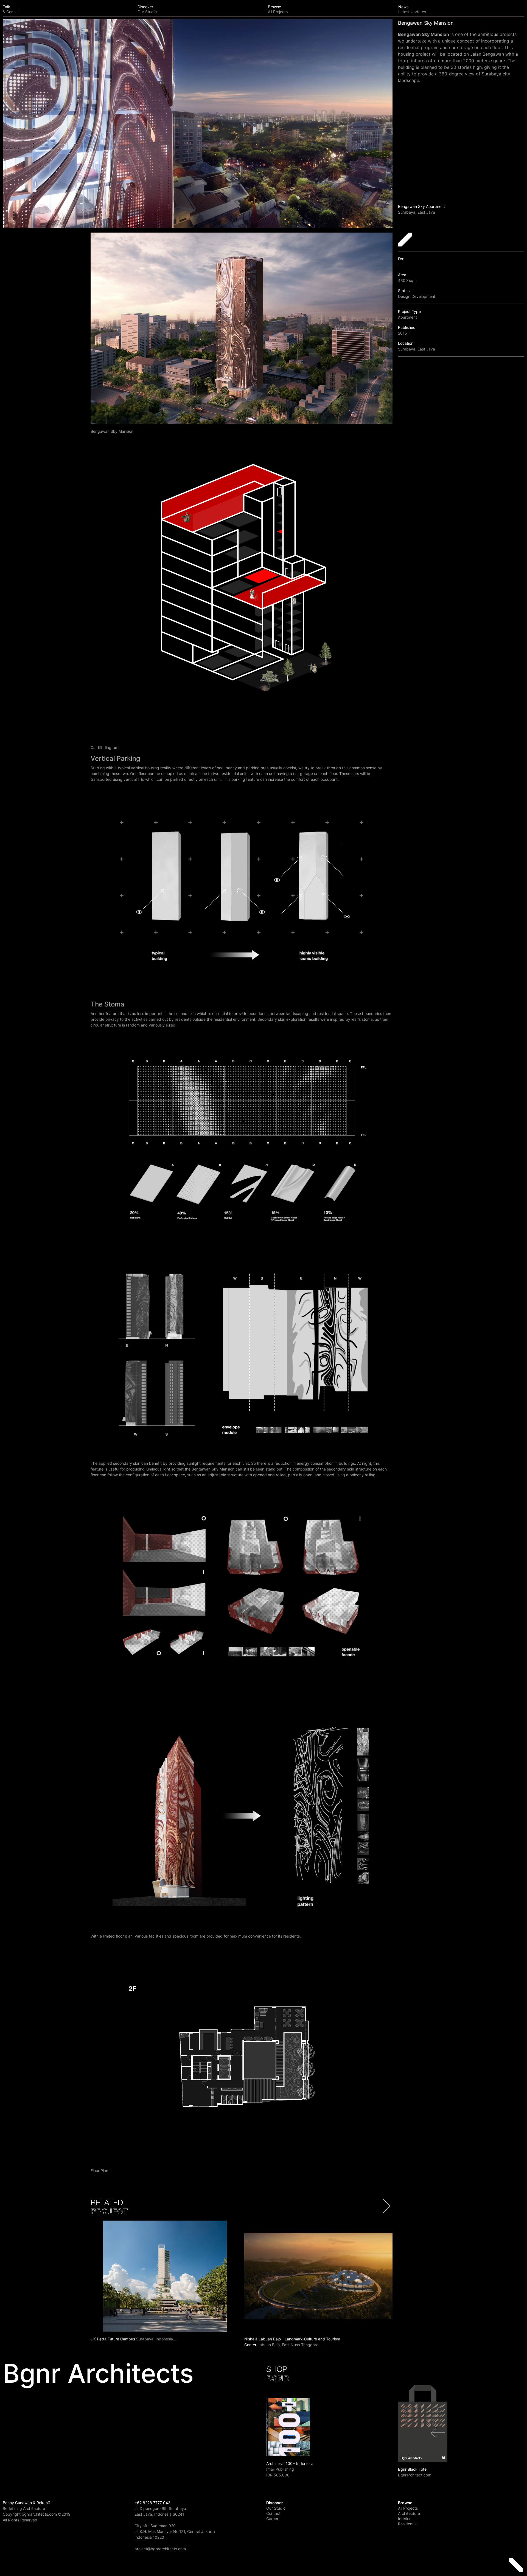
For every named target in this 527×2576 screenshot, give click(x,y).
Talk (11, 9)
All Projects (408, 2508)
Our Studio (276, 2508)
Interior (404, 2519)
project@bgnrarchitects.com (160, 2549)
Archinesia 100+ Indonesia (290, 2463)
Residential (408, 2524)
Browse (278, 9)
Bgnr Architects (98, 2373)
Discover (147, 9)
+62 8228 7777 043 (152, 2503)
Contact (273, 2513)
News (412, 9)
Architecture (409, 2513)
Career (272, 2519)
